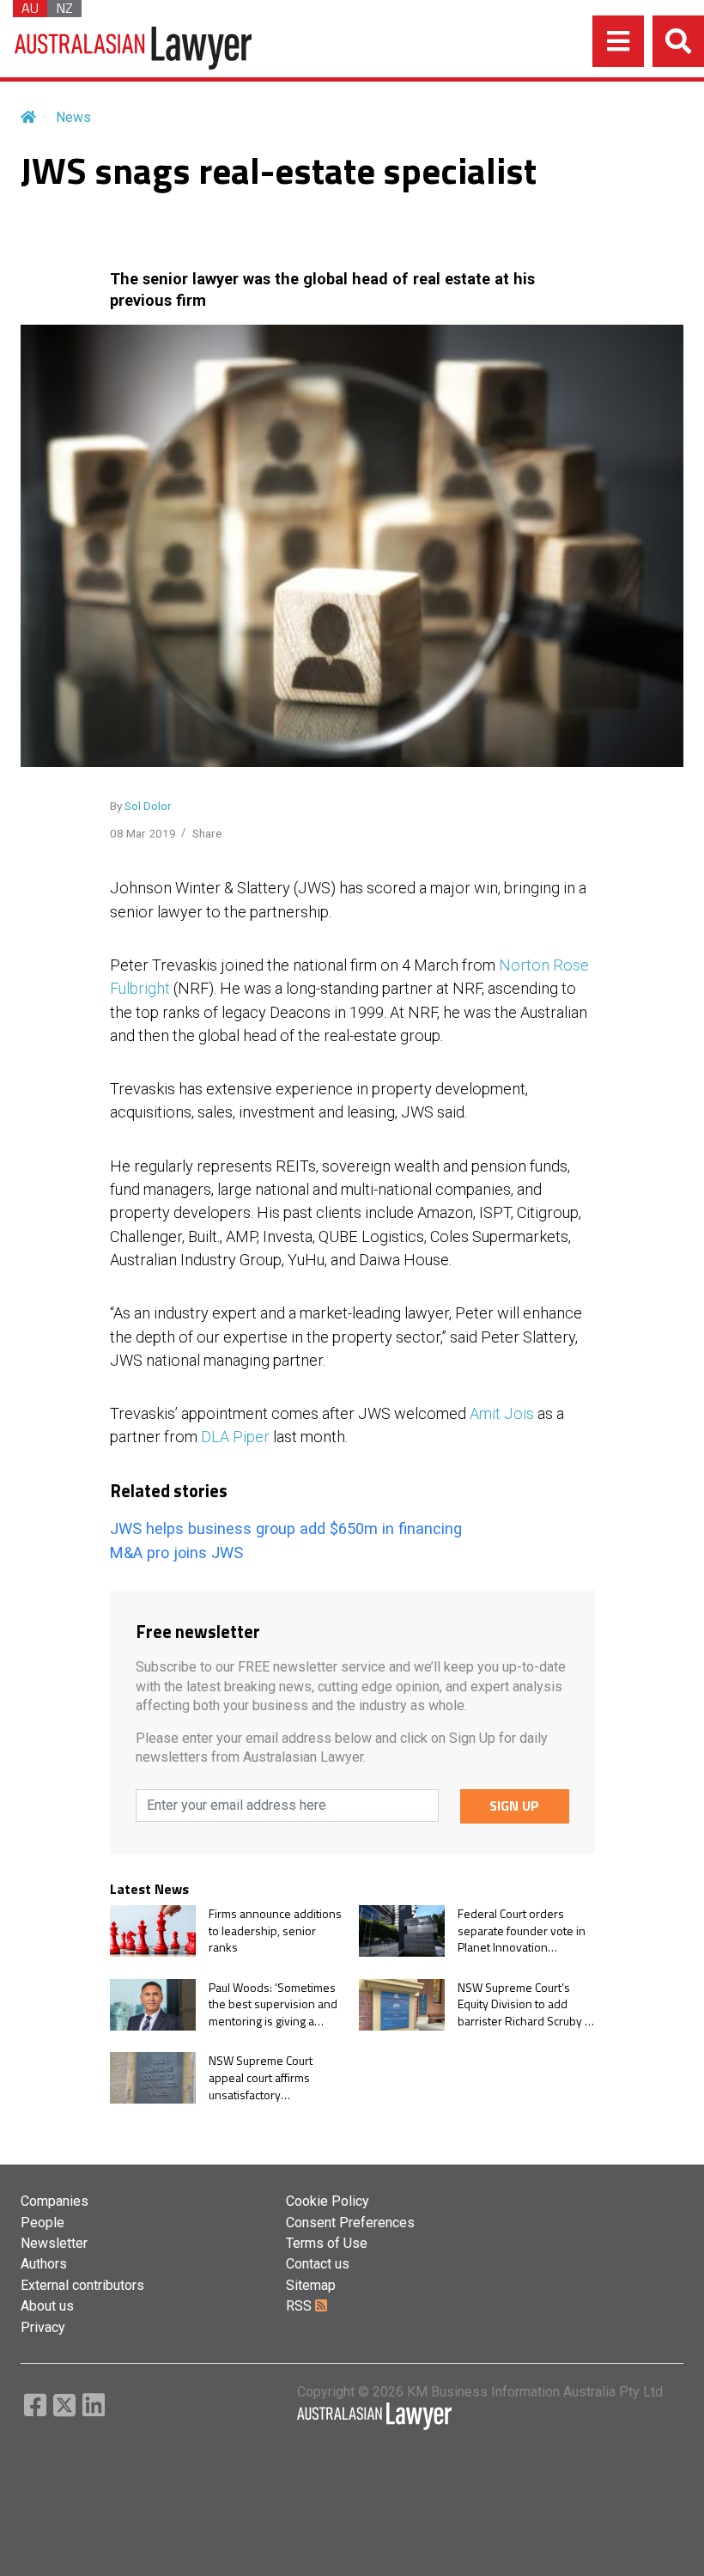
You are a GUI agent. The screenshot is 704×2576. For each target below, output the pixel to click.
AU (30, 9)
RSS (300, 2306)
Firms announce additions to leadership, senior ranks (275, 1930)
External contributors (82, 2285)
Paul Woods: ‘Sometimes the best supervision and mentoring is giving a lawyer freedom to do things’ (273, 2004)
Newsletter (54, 2243)
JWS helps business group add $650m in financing (286, 1529)
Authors (44, 2264)
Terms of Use (327, 2243)
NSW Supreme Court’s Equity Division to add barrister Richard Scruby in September (526, 2004)
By (141, 806)
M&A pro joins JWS (176, 1553)
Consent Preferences (350, 2223)
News (73, 117)
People (42, 2223)
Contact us (318, 2264)
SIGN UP (514, 1806)
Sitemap (311, 2285)
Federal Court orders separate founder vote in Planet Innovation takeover (522, 1930)
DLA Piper (235, 1437)
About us (47, 2306)
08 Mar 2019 (143, 833)
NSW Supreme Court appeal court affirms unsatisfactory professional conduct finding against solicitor (267, 2077)
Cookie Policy (328, 2201)
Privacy (43, 2327)
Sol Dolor (148, 806)
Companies (55, 2201)
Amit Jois (502, 1413)
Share (207, 833)
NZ (64, 9)
